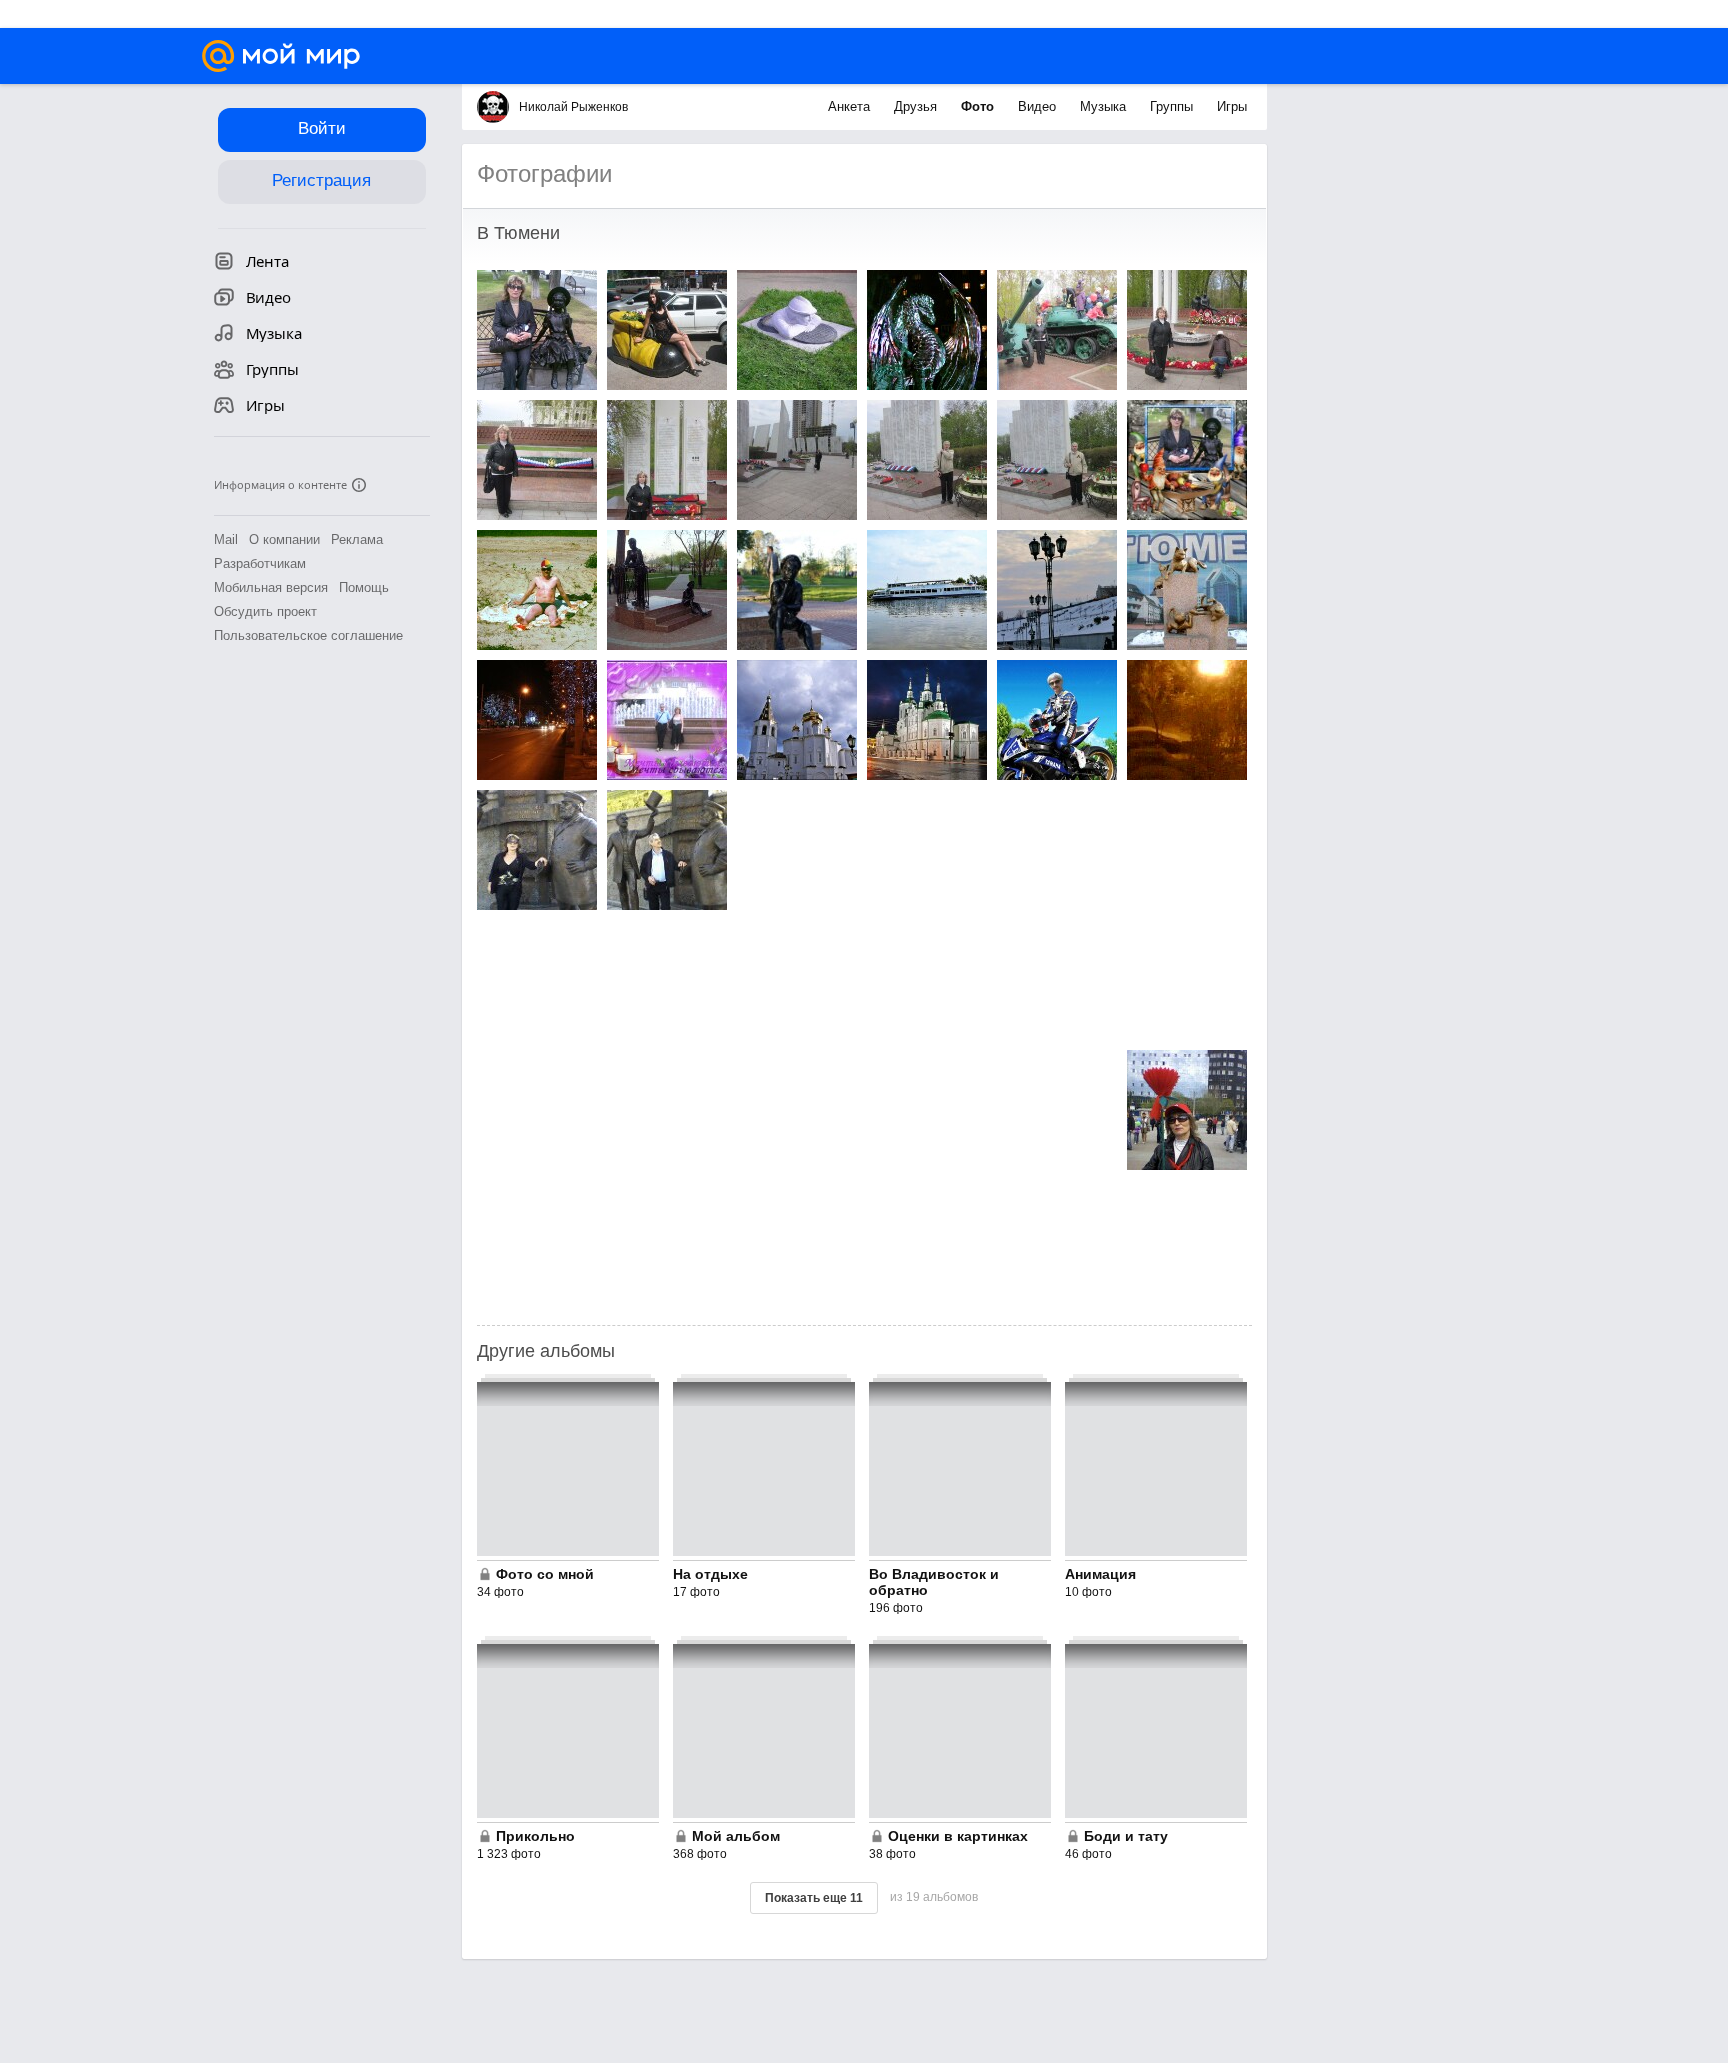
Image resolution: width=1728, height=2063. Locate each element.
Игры (1232, 106)
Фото (979, 106)
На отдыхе (710, 1574)
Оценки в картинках (958, 1836)
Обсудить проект (265, 611)
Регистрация (321, 180)
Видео (1039, 106)
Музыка (1105, 106)
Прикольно (535, 1836)
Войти (322, 128)
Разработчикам (260, 563)
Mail (226, 539)
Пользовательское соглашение (308, 635)
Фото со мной (545, 1574)
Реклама (357, 539)
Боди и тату (1126, 1836)
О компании (284, 539)
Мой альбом (736, 1836)
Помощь (364, 587)
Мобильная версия (271, 587)
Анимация (1100, 1574)
